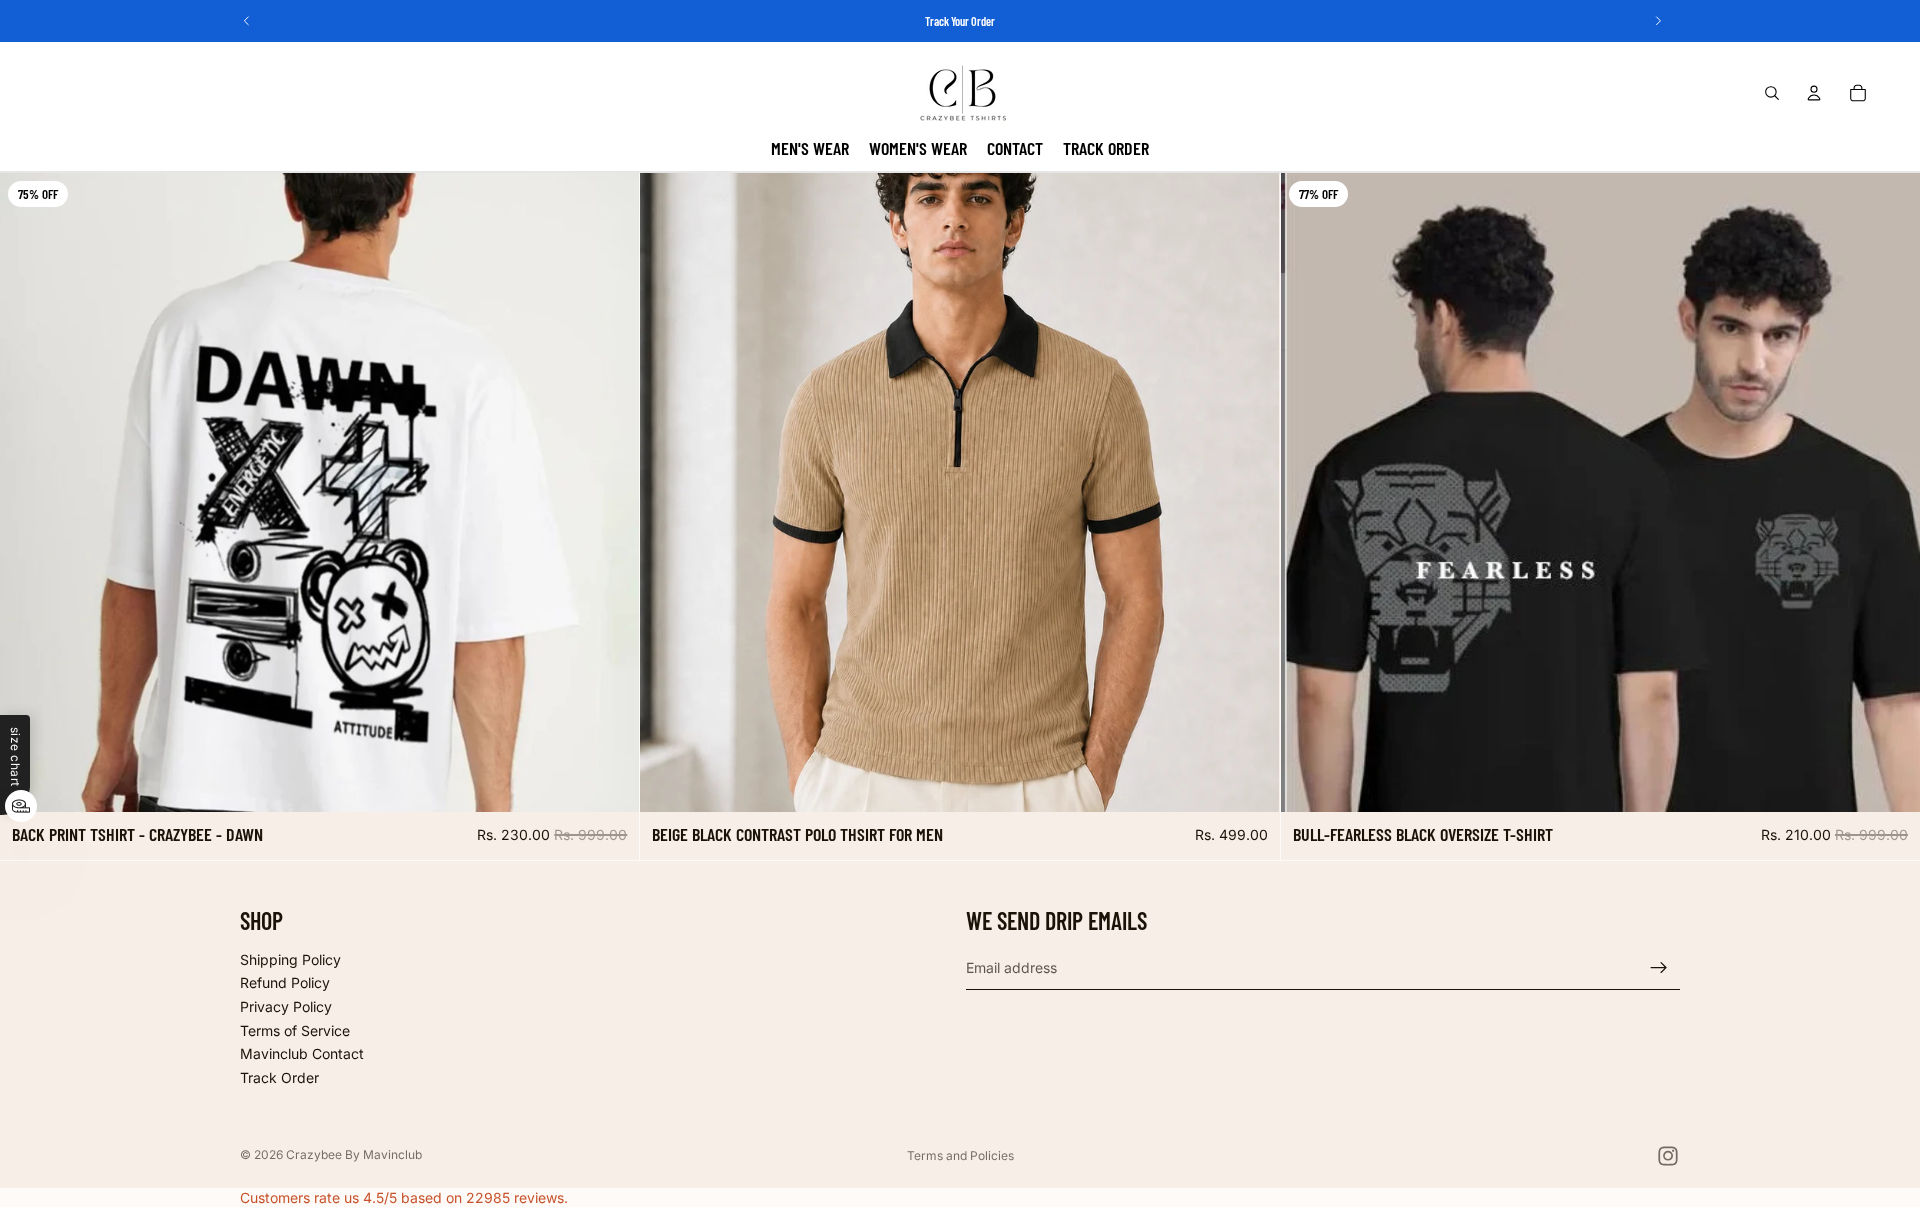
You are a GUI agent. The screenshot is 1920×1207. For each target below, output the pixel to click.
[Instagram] (1668, 1156)
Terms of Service (295, 1030)
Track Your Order (960, 21)
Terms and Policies (960, 1155)
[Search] (1772, 93)
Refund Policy (285, 983)
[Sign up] (1659, 968)
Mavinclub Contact (302, 1054)
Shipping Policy (290, 959)
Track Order (279, 1077)
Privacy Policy (286, 1006)
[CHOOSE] (609, 782)
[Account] (1814, 93)
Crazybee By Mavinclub (354, 1154)
